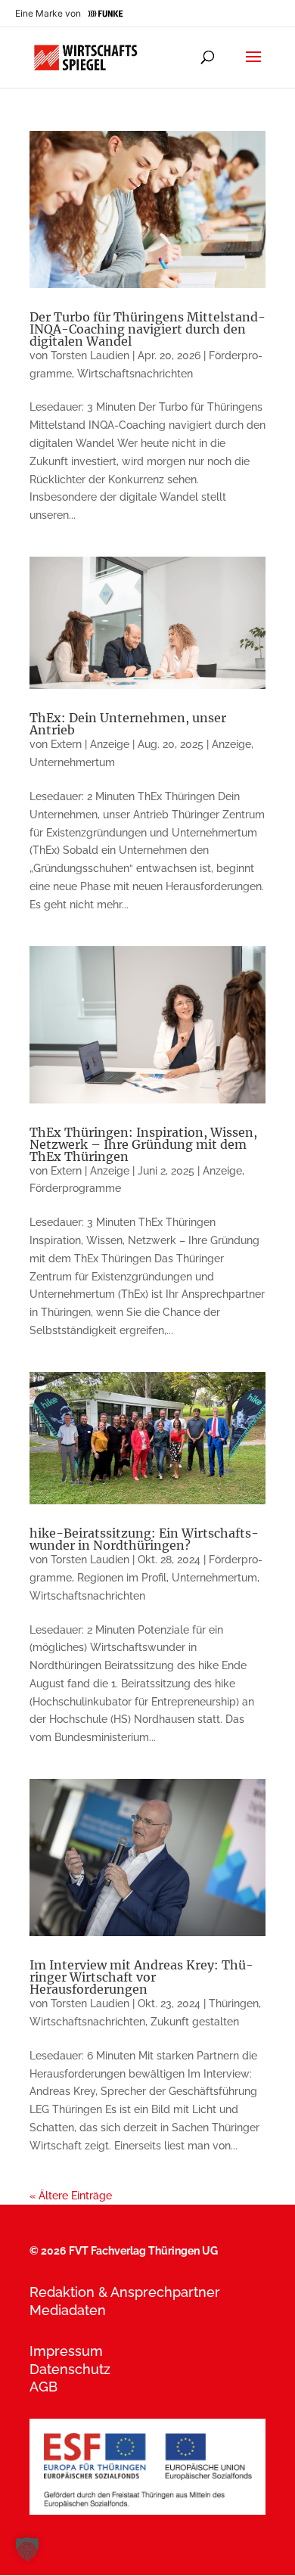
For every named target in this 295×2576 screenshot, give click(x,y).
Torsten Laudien (90, 355)
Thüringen (234, 2003)
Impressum (66, 2351)
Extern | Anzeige (90, 744)
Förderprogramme (75, 1188)
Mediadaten (68, 2310)
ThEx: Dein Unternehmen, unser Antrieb (128, 724)
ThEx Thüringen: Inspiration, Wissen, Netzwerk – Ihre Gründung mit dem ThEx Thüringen (143, 1144)
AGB (43, 2387)
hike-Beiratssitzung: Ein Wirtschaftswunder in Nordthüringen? (144, 1539)
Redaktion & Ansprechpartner (125, 2292)
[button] (27, 2549)
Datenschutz (70, 2369)
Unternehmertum (72, 762)
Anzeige (231, 744)
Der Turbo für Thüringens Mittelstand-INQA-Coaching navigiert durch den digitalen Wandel (147, 329)
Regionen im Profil (122, 1578)
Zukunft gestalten (195, 2022)
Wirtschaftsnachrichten (135, 374)
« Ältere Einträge (71, 2196)
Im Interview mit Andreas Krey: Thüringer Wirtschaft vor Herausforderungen (141, 1977)
